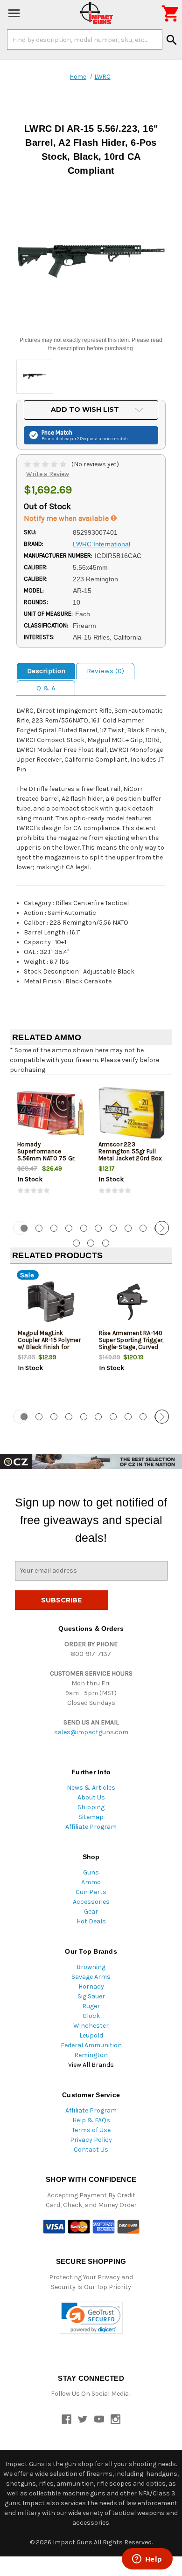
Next (162, 1228)
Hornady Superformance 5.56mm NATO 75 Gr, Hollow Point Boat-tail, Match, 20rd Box (48, 1158)
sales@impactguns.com (91, 1732)
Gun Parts (91, 1892)
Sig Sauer (91, 1996)
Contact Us (91, 2150)
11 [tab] (76, 1243)
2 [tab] (39, 1228)
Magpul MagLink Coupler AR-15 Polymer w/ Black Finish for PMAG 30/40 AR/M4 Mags (49, 1347)
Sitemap (91, 1817)
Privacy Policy (91, 2140)
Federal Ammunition (91, 2045)
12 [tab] (91, 1243)
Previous (20, 1228)
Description (46, 671)
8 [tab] (128, 1228)
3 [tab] (54, 1228)
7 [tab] (113, 1228)
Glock (91, 2016)
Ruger (91, 2006)
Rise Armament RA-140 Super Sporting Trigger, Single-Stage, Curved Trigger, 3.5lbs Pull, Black (131, 1347)
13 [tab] (106, 1243)
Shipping (91, 1807)
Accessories (91, 1902)
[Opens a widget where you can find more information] (147, 2560)
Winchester (91, 2026)
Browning (91, 1967)
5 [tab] (84, 1228)
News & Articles (91, 1788)
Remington (91, 2055)
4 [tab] (69, 1228)
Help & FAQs (91, 2120)
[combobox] (85, 40)
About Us (91, 1797)
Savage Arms (91, 1977)
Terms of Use (91, 2130)
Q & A (46, 688)
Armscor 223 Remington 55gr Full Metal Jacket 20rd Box (130, 1151)
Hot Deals (91, 1921)
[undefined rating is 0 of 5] (46, 464)
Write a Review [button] (48, 474)
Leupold (91, 2035)
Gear (91, 1912)
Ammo (91, 1882)
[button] (91, 2318)
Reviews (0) (105, 671)
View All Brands (91, 2065)
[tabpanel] (50, 1147)
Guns (91, 1872)
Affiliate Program (91, 1827)
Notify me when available (67, 518)
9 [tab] (143, 1228)
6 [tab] (98, 1228)
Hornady (91, 1987)
